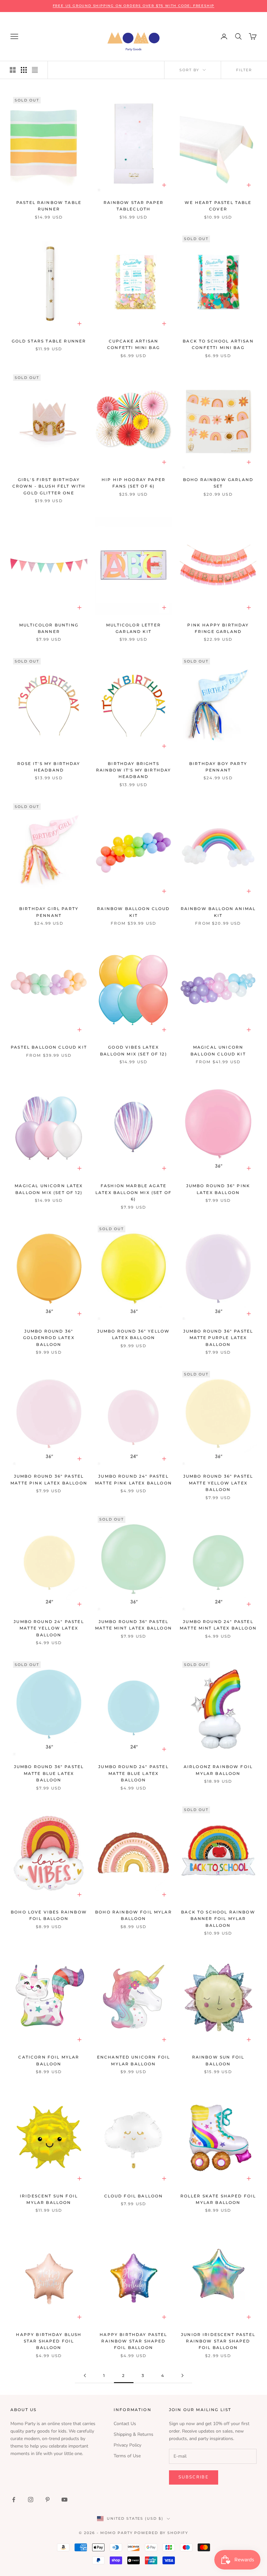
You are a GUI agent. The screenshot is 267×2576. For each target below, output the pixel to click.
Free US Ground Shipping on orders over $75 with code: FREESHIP (134, 6)
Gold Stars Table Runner (49, 341)
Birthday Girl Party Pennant (49, 912)
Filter (244, 70)
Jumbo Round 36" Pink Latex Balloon (218, 1189)
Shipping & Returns (133, 2434)
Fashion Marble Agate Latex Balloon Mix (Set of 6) (133, 1192)
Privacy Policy (127, 2445)
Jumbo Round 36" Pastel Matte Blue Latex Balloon (49, 1773)
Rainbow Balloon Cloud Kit (133, 912)
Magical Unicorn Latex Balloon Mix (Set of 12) (49, 1189)
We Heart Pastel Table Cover (218, 206)
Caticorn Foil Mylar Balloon (49, 2060)
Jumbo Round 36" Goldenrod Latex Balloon (49, 1338)
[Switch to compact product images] (35, 70)
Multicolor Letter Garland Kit (133, 628)
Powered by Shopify (161, 2533)
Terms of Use (127, 2456)
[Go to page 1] (85, 2375)
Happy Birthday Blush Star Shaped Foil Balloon (49, 2341)
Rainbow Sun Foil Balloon (218, 2060)
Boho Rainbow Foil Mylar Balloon (133, 1915)
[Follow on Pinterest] (48, 2500)
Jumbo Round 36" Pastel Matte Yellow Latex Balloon (218, 1483)
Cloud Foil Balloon (134, 2196)
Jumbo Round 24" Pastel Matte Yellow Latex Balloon (49, 1628)
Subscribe (194, 2477)
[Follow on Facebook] (14, 2500)
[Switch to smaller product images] (24, 70)
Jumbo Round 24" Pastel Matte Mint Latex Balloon (218, 1625)
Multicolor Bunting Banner (49, 628)
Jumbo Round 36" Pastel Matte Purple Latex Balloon (218, 1338)
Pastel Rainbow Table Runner (49, 206)
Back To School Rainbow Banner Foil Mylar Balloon (218, 1919)
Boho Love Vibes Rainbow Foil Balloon (49, 1915)
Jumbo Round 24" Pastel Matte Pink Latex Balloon (133, 1479)
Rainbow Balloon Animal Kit (218, 912)
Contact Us (125, 2424)
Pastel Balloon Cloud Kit (49, 1047)
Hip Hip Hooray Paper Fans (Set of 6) (133, 483)
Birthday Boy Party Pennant (218, 767)
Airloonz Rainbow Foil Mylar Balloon (218, 1770)
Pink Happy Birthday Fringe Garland (218, 628)
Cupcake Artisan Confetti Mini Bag (133, 344)
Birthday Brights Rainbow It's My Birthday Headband (134, 770)
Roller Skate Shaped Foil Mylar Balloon (218, 2199)
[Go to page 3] (182, 2375)
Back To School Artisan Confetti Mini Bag (218, 344)
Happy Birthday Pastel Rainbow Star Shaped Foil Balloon (133, 2341)
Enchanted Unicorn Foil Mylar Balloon (134, 2060)
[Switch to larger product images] (13, 70)
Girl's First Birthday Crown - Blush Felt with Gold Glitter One (49, 486)
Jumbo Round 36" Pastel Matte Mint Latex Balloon (133, 1625)
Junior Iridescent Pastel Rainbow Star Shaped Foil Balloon (218, 2341)
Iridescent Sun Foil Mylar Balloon (49, 2199)
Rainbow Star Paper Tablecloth (134, 206)
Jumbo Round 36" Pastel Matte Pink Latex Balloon (49, 1479)
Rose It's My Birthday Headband (49, 767)
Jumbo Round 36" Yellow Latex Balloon (134, 1334)
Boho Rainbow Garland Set (218, 483)
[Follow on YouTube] (64, 2500)
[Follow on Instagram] (31, 2500)
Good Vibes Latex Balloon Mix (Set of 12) (133, 1050)
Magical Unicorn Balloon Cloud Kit (218, 1050)
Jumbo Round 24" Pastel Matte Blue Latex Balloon (133, 1773)
